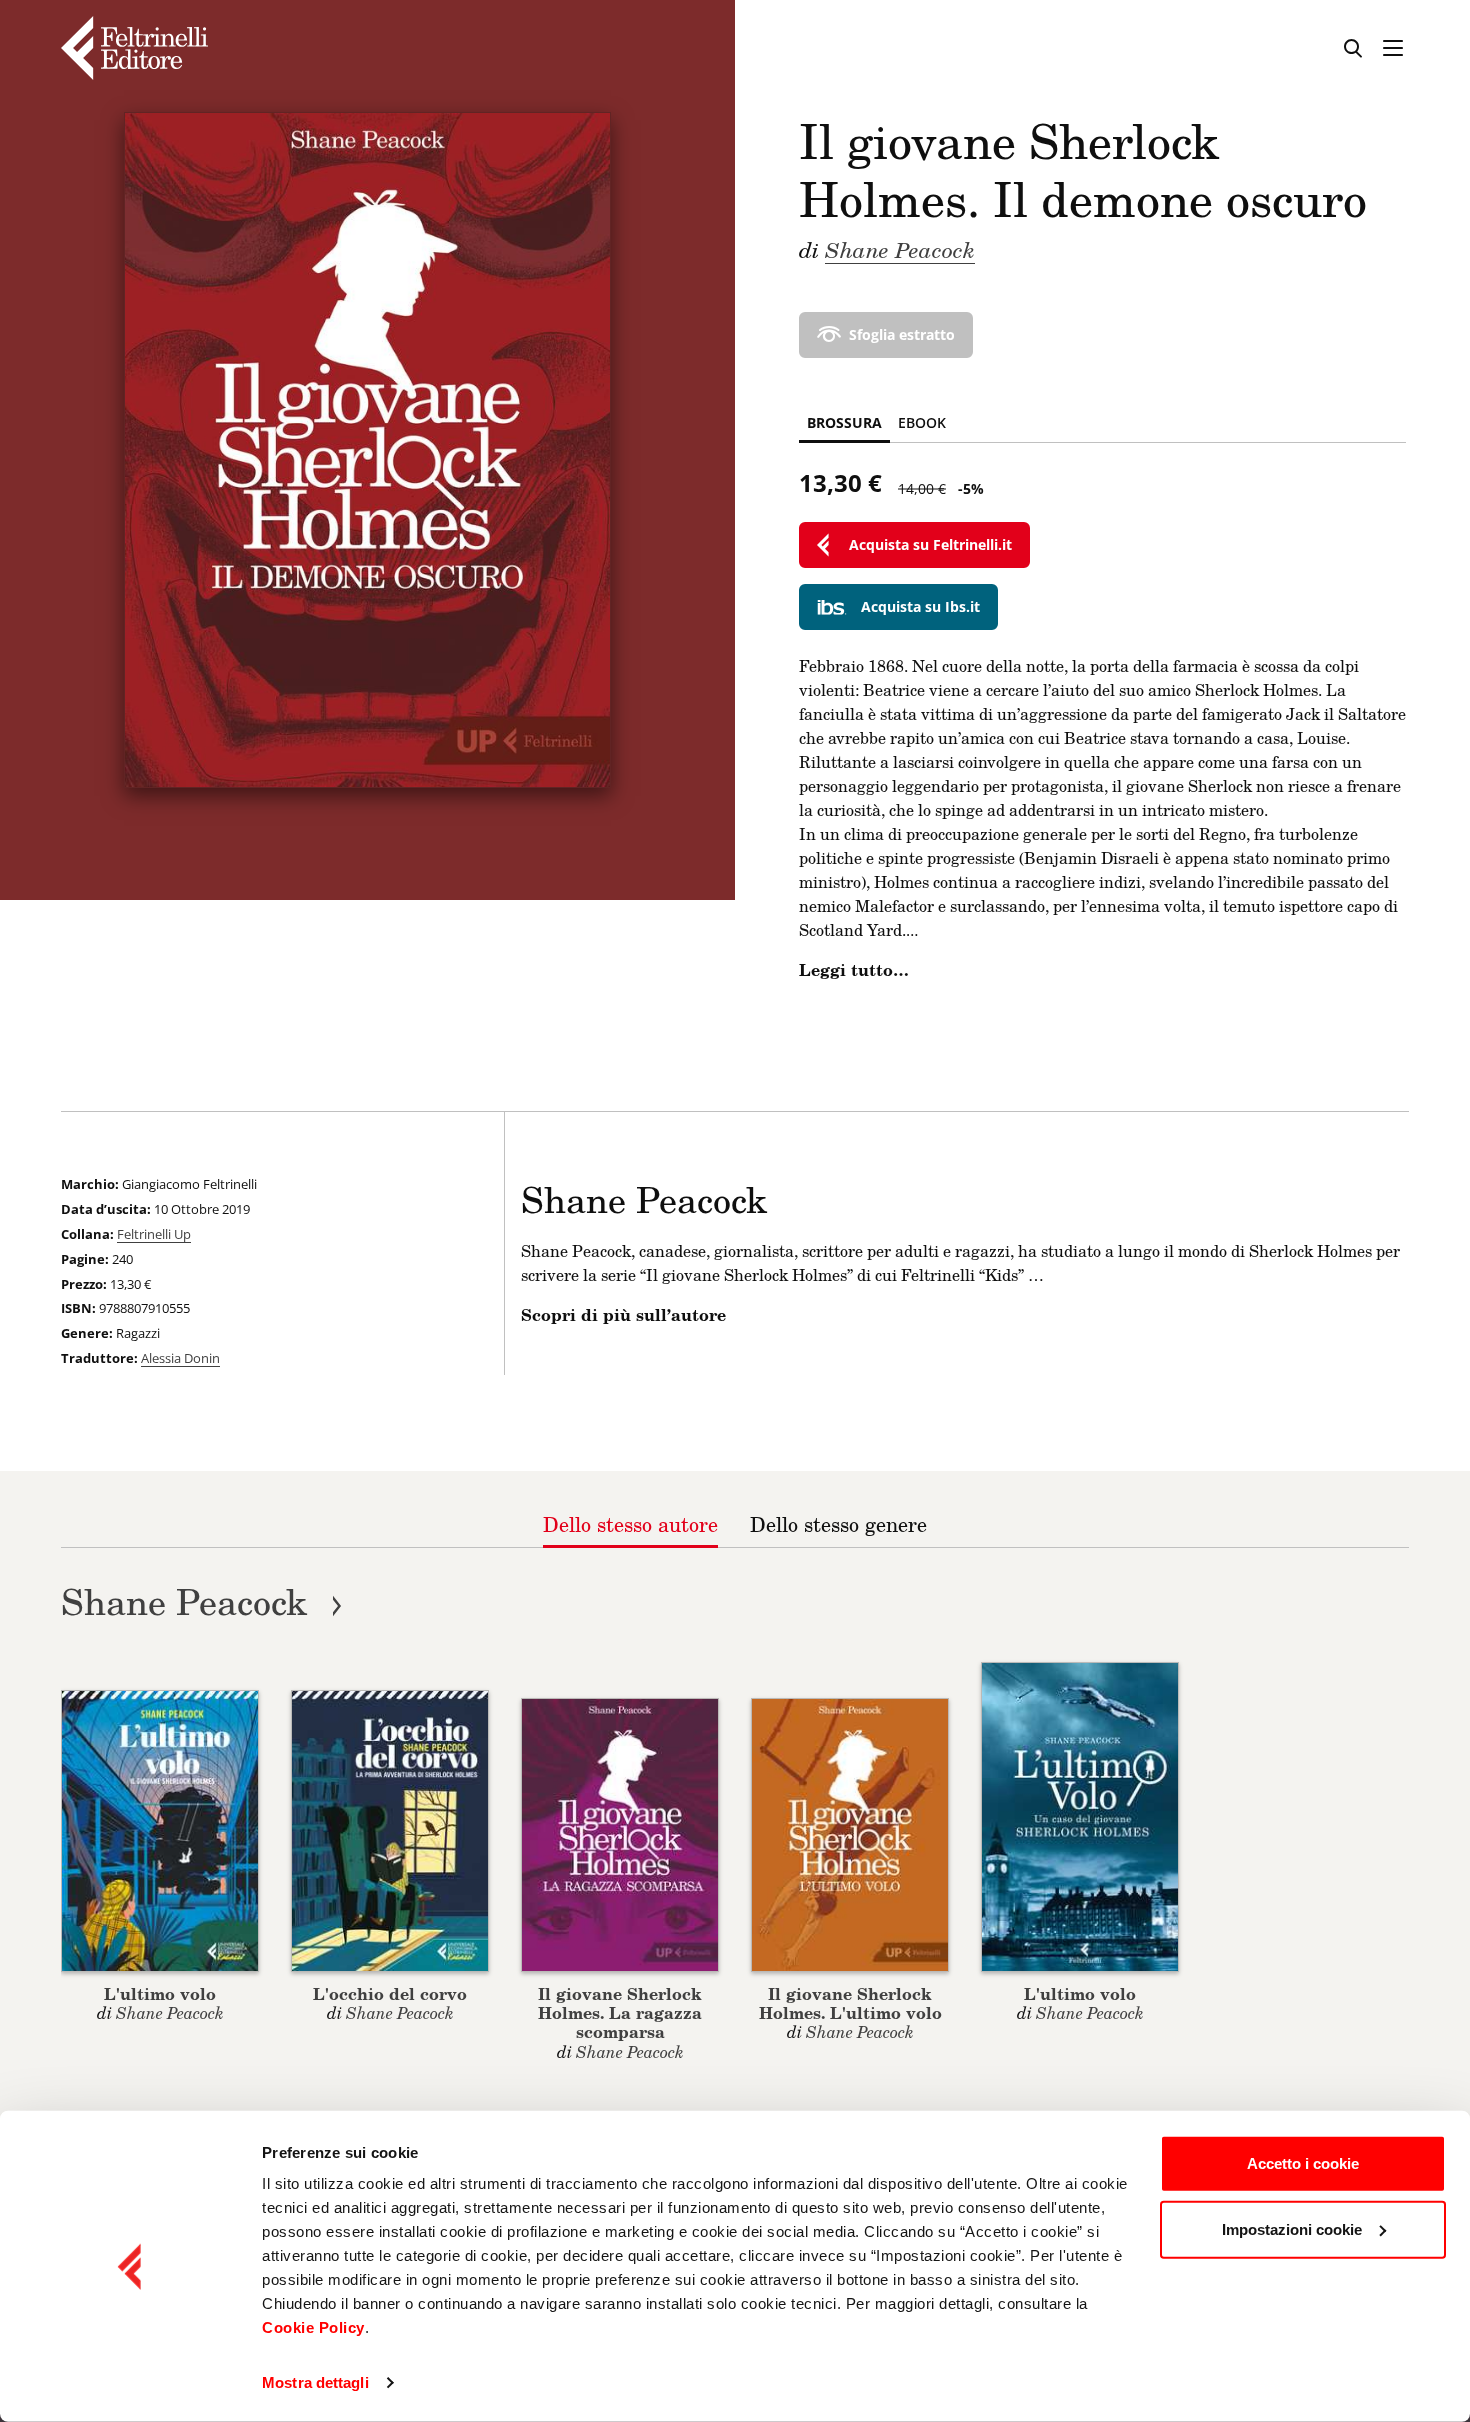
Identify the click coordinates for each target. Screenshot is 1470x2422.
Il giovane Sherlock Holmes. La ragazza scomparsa (620, 2012)
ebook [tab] (922, 422)
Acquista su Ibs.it (920, 606)
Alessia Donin (180, 1358)
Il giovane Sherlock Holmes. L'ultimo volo (850, 2003)
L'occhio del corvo (390, 1993)
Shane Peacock (900, 249)
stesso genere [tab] (838, 1524)
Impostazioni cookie (1292, 2228)
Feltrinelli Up (154, 1234)
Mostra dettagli (315, 2382)
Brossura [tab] (844, 422)
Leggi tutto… (854, 970)
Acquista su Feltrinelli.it (930, 544)
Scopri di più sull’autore (623, 1315)
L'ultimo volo (160, 1993)
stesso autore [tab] (630, 1524)
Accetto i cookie (1303, 2163)
